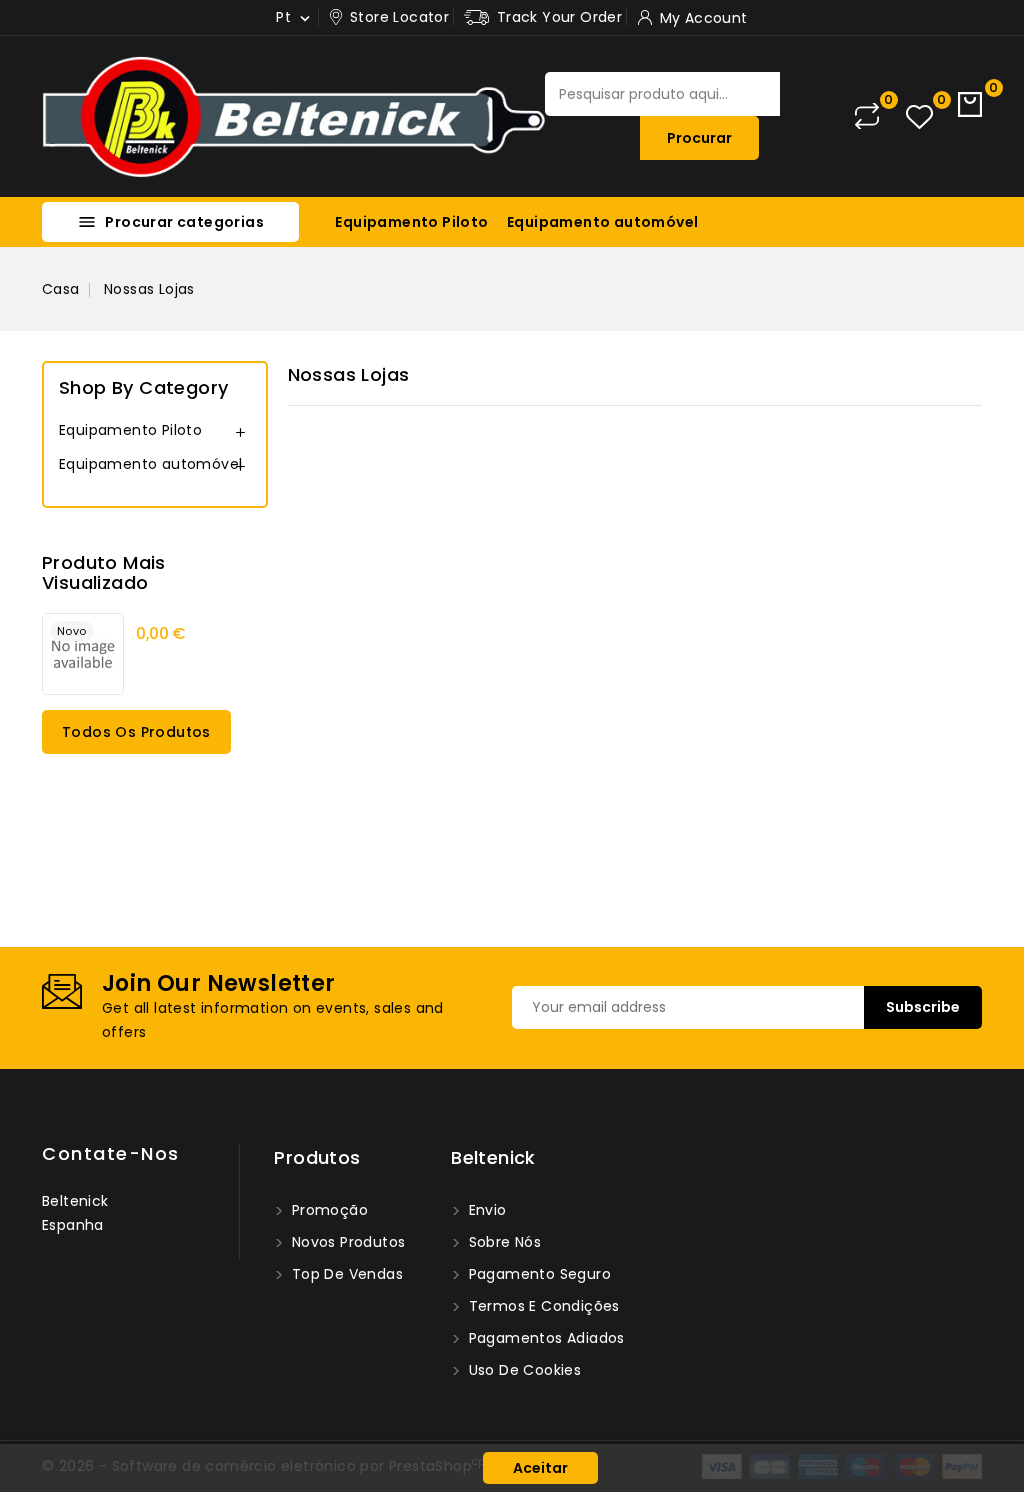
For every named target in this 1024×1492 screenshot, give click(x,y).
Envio (485, 1210)
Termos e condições (542, 1306)
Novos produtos (346, 1242)
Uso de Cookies (522, 1370)
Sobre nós (502, 1242)
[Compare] (867, 116)
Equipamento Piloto (411, 222)
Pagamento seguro (537, 1274)
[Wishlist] (919, 116)
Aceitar (540, 1468)
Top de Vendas (345, 1274)
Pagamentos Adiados (544, 1338)
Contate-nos (111, 1153)
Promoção (327, 1210)
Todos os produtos (136, 732)
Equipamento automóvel (602, 222)
